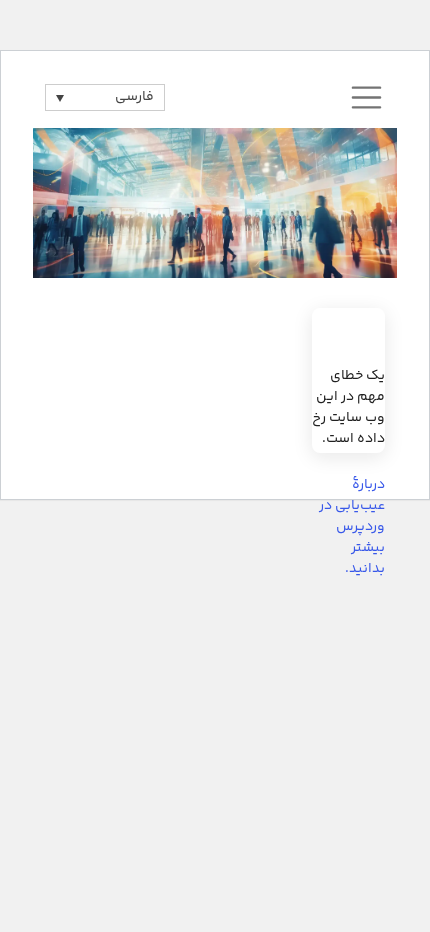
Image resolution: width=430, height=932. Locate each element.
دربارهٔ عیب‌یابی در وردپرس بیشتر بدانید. (352, 527)
